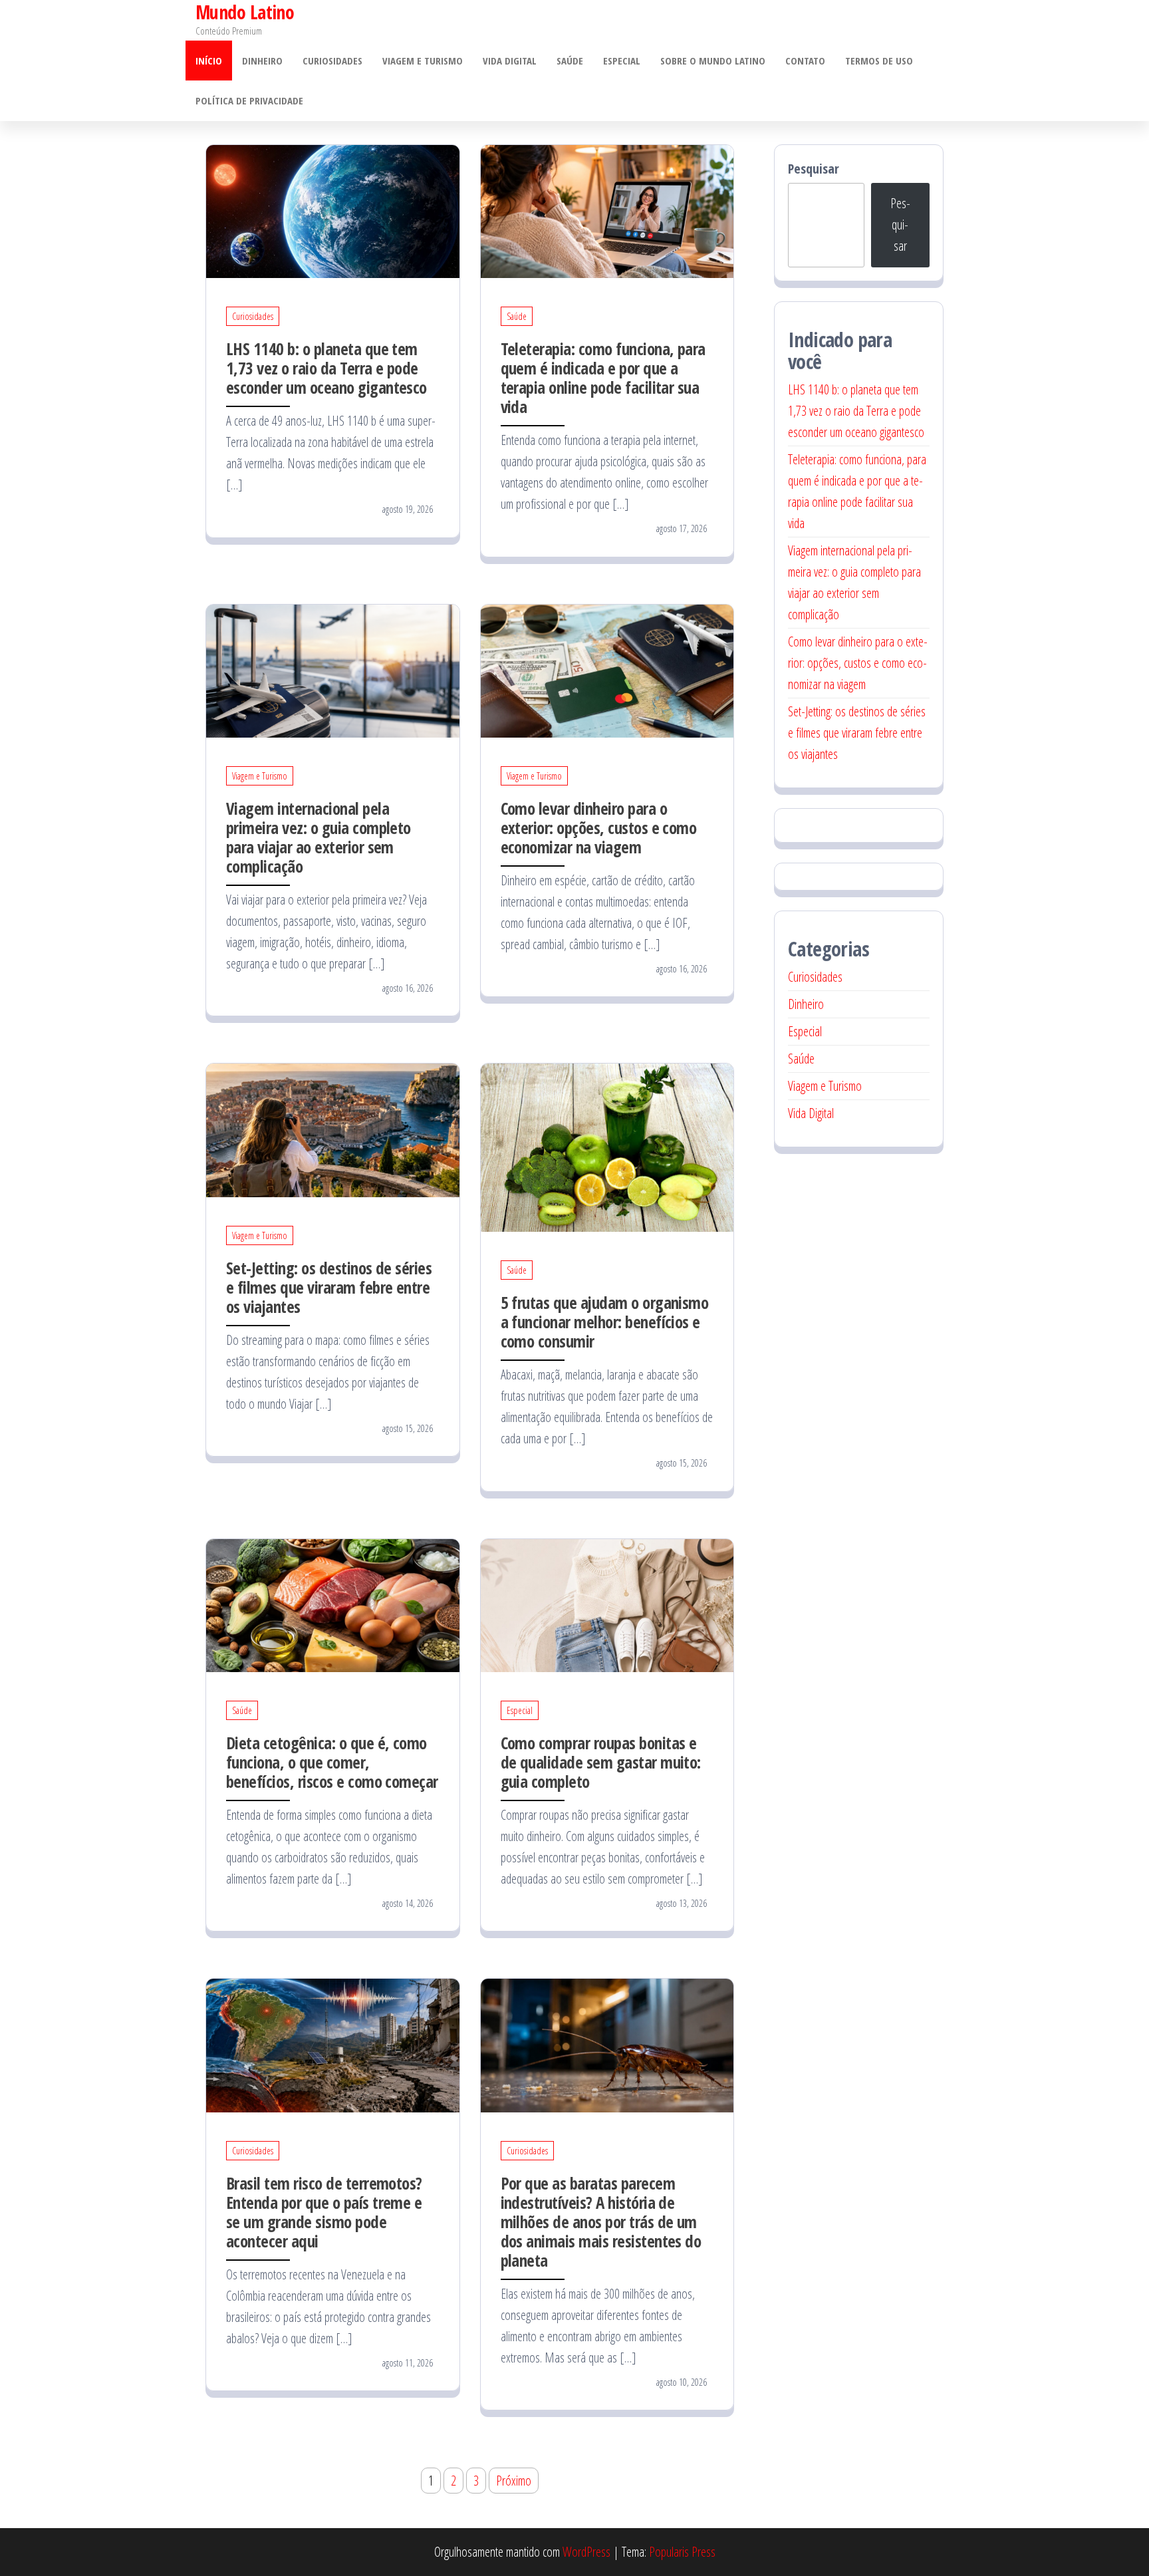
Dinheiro (262, 61)
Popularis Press (682, 2552)
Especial (622, 61)
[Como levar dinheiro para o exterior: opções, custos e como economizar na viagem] (607, 669)
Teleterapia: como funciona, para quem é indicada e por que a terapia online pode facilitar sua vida (603, 377)
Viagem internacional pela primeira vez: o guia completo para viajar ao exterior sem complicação (319, 837)
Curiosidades (332, 61)
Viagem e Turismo (423, 61)
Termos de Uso (879, 61)
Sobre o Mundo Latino (713, 61)
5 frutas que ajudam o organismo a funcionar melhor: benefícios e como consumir (605, 1322)
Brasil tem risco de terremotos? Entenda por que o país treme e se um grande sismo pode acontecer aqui (324, 2212)
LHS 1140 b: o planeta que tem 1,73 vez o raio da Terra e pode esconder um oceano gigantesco (326, 368)
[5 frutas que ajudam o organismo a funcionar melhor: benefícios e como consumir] (607, 1146)
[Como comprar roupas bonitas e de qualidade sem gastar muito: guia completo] (607, 1604)
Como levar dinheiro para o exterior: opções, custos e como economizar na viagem (599, 827)
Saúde (570, 61)
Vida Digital (510, 61)
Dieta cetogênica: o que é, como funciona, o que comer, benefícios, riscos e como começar (332, 1762)
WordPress (586, 2552)
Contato (805, 61)
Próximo (514, 2481)
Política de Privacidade (249, 100)
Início (209, 61)
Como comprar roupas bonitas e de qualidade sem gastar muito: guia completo (601, 1762)
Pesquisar (814, 169)
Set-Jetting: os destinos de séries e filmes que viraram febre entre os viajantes (329, 1287)
